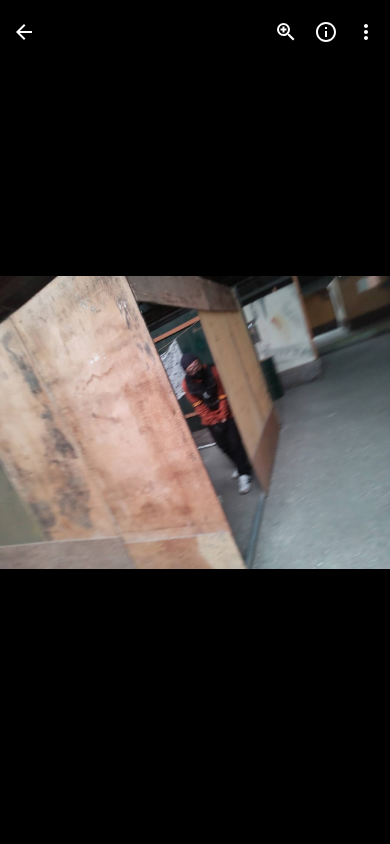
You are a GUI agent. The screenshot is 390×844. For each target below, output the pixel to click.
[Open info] (326, 32)
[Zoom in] (286, 32)
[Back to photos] (24, 32)
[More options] (366, 32)
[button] (56, 422)
